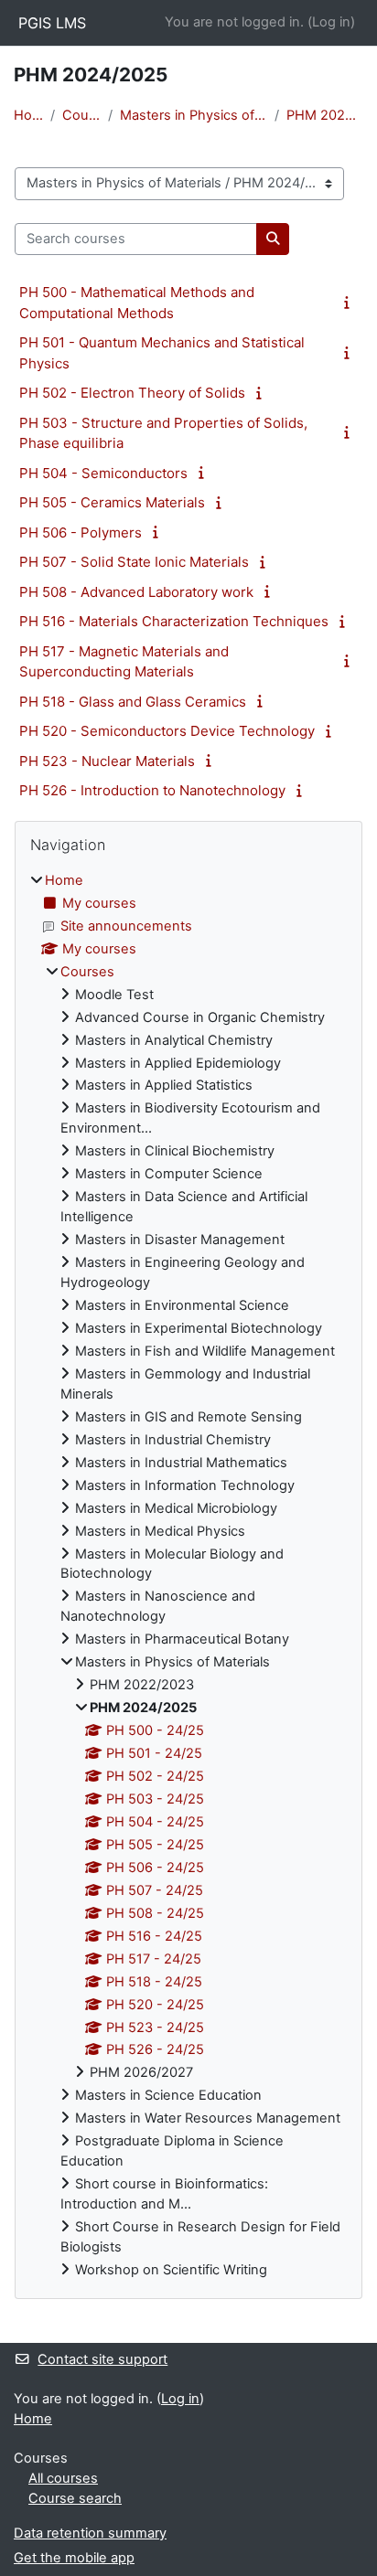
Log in (331, 22)
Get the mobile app (74, 2558)
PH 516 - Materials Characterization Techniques (174, 621)
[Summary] (350, 303)
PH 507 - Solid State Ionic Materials (134, 562)
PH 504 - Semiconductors (103, 473)
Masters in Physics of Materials (193, 115)
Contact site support (102, 2359)
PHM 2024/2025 (325, 115)
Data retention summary (90, 2533)
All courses (63, 2478)
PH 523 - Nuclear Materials (107, 761)
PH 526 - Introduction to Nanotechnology (152, 790)
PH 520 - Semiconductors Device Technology (167, 731)
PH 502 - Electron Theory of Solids (132, 393)
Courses (81, 115)
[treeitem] (188, 1576)
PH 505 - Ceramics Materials (112, 502)
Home (28, 115)
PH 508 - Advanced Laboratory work (136, 592)
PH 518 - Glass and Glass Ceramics (133, 702)
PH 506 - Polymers (81, 532)
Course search (75, 2498)
